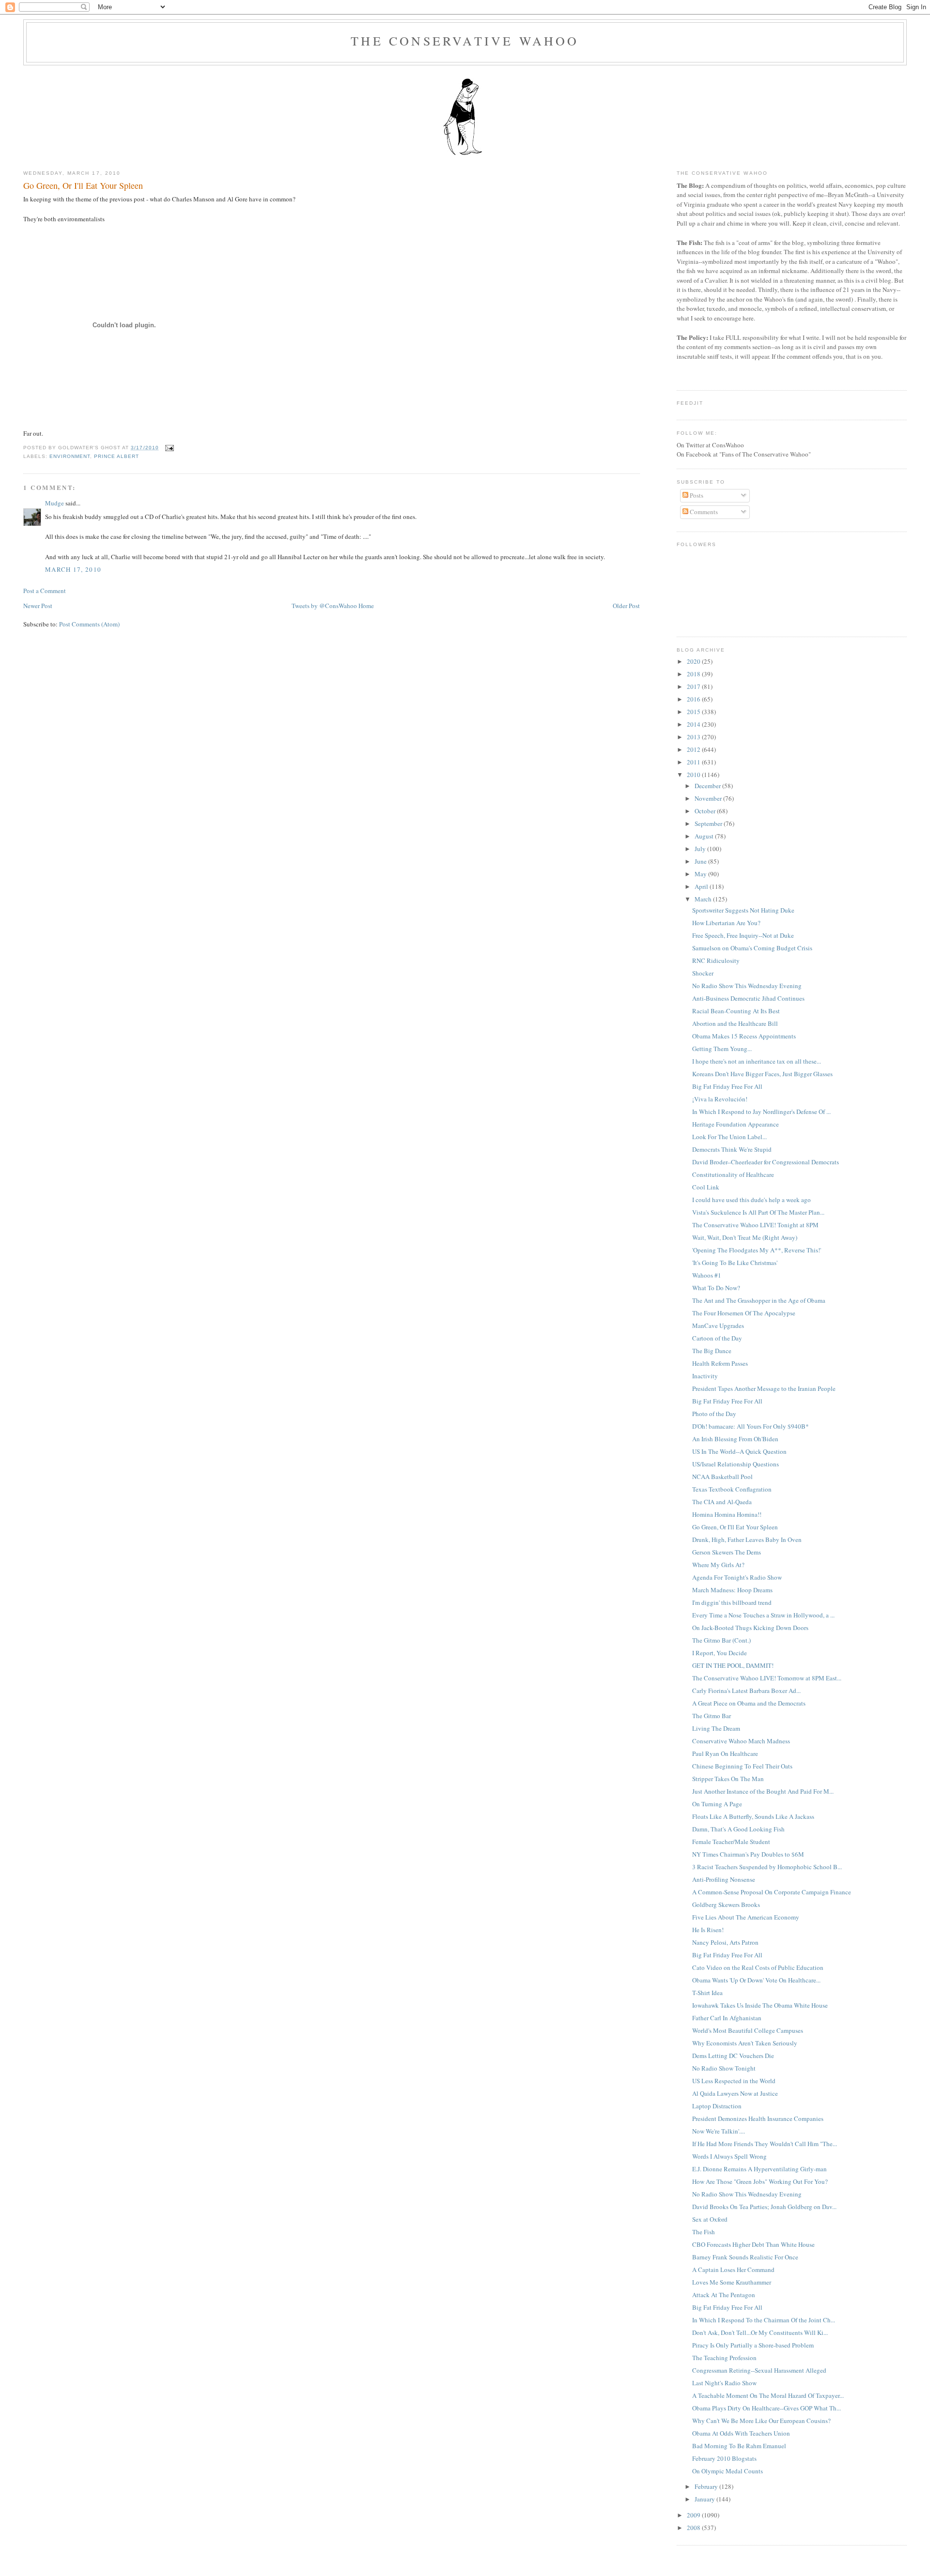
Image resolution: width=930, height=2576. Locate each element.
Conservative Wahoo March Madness (741, 1741)
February (707, 2486)
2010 (694, 775)
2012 (694, 749)
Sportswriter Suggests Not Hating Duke (743, 910)
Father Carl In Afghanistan (727, 2018)
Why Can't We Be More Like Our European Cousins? (761, 2421)
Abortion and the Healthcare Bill (735, 1023)
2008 (694, 2528)
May (701, 874)
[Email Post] (168, 448)
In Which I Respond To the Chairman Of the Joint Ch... (764, 2320)
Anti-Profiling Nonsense (724, 1879)
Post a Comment (45, 591)
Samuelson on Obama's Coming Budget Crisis (752, 948)
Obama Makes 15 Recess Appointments (744, 1036)
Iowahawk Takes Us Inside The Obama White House (760, 2005)
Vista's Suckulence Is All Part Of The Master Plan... (758, 1212)
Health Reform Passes (720, 1363)
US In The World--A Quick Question (739, 1451)
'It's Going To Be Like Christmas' (735, 1263)
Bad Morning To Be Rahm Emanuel (739, 2446)
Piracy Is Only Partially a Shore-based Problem (753, 2345)
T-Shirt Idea (707, 1993)
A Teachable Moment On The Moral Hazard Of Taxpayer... (768, 2395)
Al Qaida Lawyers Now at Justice (735, 2093)
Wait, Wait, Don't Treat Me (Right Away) (745, 1237)
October (706, 811)
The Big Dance (712, 1351)
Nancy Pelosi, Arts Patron (725, 1942)
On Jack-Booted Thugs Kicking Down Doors (750, 1628)
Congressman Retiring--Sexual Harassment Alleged (759, 2370)
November (709, 798)
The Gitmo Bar (712, 1716)
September (709, 823)
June (701, 861)
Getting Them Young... (722, 1049)
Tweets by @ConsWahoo (324, 606)
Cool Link (706, 1187)
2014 (694, 724)
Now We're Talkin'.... (719, 2131)
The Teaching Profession (724, 2358)
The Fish (704, 2232)
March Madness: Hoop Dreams (732, 1590)
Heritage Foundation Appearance (736, 1124)
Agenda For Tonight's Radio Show (737, 1577)
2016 (694, 699)
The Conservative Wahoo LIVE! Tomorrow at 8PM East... (767, 1678)
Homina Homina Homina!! (727, 1514)
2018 (694, 674)
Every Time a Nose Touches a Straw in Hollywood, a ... (763, 1615)
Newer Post (38, 606)
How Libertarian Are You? (726, 923)
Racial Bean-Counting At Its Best (736, 1011)
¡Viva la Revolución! (720, 1099)
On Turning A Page (717, 1804)
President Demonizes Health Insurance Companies (758, 2119)
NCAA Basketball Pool (722, 1477)
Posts (696, 495)
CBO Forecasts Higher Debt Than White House (753, 2244)
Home (366, 606)
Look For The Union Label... (729, 1137)
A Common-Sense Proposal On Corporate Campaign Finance (772, 1892)
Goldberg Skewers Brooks (726, 1905)
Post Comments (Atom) (89, 624)
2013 (694, 737)
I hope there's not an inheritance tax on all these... (757, 1061)
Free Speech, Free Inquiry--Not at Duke (743, 935)
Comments (703, 512)
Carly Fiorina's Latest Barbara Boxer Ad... (746, 1691)
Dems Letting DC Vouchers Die (733, 2056)
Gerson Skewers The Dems (727, 1552)
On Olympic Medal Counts (728, 2471)
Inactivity (705, 1376)
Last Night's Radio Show (724, 2383)
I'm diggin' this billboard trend (732, 1602)
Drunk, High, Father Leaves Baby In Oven (747, 1540)
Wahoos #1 (707, 1275)
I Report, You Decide (720, 1653)
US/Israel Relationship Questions (736, 1464)
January (705, 2499)
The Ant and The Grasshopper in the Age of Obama (759, 1300)
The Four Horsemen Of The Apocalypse (744, 1313)
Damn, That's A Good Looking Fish (738, 1829)
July (701, 849)
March (704, 899)
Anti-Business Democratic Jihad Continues (748, 998)
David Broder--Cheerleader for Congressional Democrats (766, 1162)
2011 (694, 762)
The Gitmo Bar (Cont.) (721, 1640)
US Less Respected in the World (734, 2081)
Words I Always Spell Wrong (729, 2156)
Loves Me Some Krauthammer (732, 2282)
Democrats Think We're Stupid (732, 1149)
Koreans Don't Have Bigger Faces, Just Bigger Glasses (762, 1074)
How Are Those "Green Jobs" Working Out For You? (760, 2181)
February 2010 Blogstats (724, 2458)
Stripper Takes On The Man (728, 1779)
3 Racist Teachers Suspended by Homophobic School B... (767, 1867)
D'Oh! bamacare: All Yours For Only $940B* (751, 1426)
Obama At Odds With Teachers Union (741, 2433)
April (702, 886)
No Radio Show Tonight (724, 2068)
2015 (694, 712)
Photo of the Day (714, 1414)
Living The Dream (716, 1728)
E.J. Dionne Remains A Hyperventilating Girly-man (759, 2169)
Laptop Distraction (717, 2106)
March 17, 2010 (73, 569)
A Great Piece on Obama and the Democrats (749, 1703)
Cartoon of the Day (717, 1338)
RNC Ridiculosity (716, 960)
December (708, 786)
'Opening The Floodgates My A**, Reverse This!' (757, 1250)
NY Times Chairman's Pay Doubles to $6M (748, 1854)
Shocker (703, 973)
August (705, 836)
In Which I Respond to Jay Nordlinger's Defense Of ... (761, 1112)
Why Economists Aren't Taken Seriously (745, 2043)
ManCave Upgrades (718, 1326)
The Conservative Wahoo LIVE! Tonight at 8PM (755, 1225)
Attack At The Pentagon (724, 2295)
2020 (694, 661)
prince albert (116, 456)
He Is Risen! (708, 1930)
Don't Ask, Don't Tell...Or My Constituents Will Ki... (760, 2332)
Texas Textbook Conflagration (732, 1489)
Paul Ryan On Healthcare (725, 1753)
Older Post (626, 606)
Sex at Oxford (710, 2219)
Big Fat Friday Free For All (727, 1086)
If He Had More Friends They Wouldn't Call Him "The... (765, 2144)
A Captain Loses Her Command (733, 2270)
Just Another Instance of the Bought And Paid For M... (763, 1791)
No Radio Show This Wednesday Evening (747, 986)
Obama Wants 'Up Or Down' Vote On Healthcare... (756, 1980)
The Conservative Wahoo (465, 41)
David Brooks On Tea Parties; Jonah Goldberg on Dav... (764, 2207)
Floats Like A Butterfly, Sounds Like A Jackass (753, 1816)
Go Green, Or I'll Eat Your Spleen (83, 185)
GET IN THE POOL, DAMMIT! (733, 1665)
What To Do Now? (716, 1288)
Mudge (54, 503)
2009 (694, 2515)
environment (70, 456)
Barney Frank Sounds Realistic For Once (745, 2257)
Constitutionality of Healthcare (733, 1174)
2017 (694, 686)
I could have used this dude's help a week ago (752, 1200)
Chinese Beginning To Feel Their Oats (742, 1766)
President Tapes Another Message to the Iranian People (764, 1388)
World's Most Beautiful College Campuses (748, 2030)
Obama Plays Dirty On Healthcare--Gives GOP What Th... (767, 2408)
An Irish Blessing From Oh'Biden (735, 1439)
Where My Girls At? (718, 1565)
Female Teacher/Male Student (731, 1842)
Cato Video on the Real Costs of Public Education (758, 1967)
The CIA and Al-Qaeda (722, 1502)
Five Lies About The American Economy (746, 1917)
